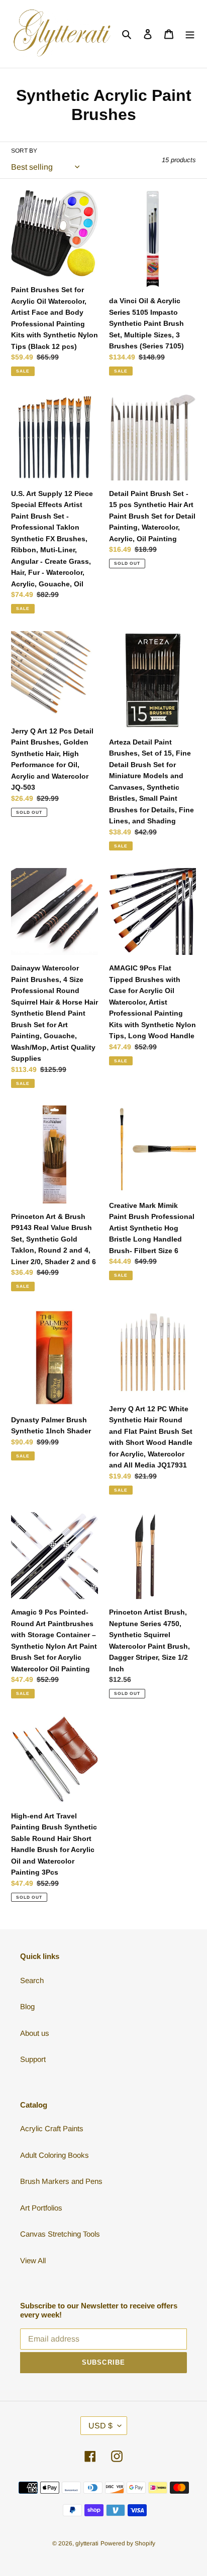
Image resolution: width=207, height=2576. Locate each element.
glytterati (87, 2543)
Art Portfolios (41, 2208)
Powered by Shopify (128, 2543)
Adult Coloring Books (55, 2155)
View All (33, 2260)
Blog (27, 2006)
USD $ (100, 2426)
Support (33, 2059)
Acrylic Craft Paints (52, 2128)
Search (32, 1980)
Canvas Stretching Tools (60, 2234)
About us (35, 2033)
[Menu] (190, 34)
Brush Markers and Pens (61, 2181)
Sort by (24, 151)
